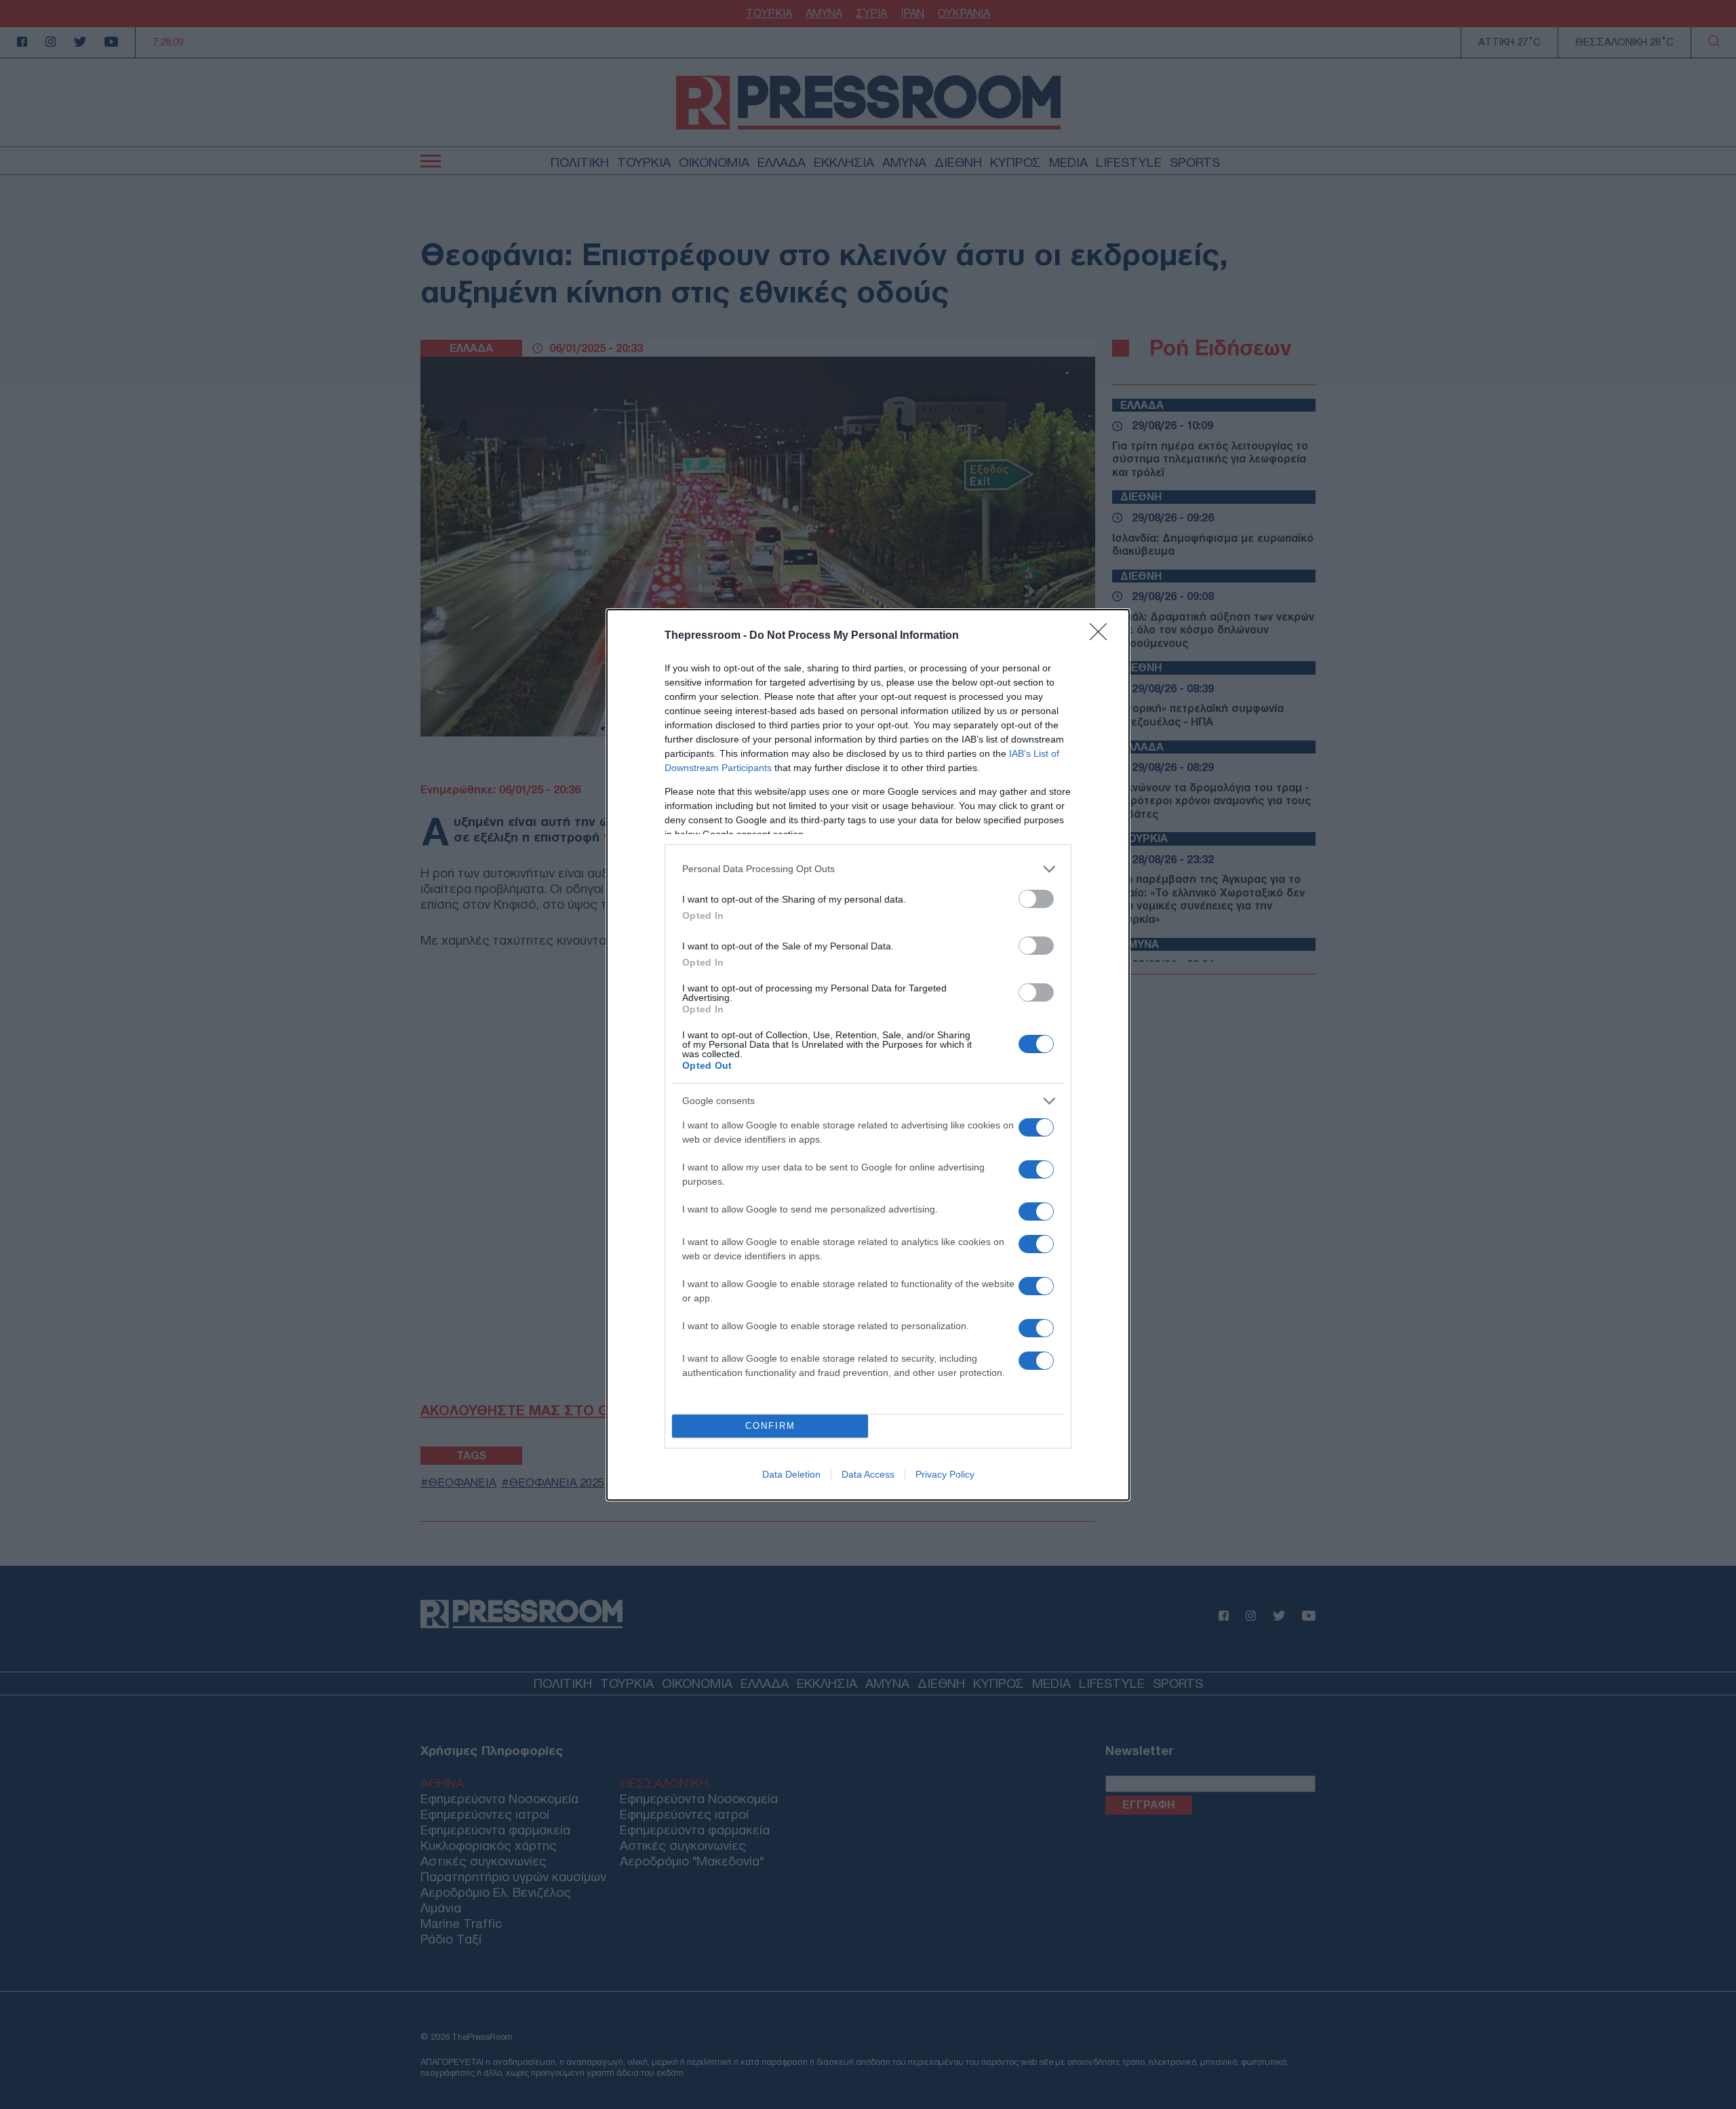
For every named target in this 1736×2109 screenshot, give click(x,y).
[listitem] (868, 869)
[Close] (1103, 636)
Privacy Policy (945, 1474)
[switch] (1036, 899)
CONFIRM (770, 1426)
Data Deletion (791, 1474)
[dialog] (868, 1055)
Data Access (868, 1474)
